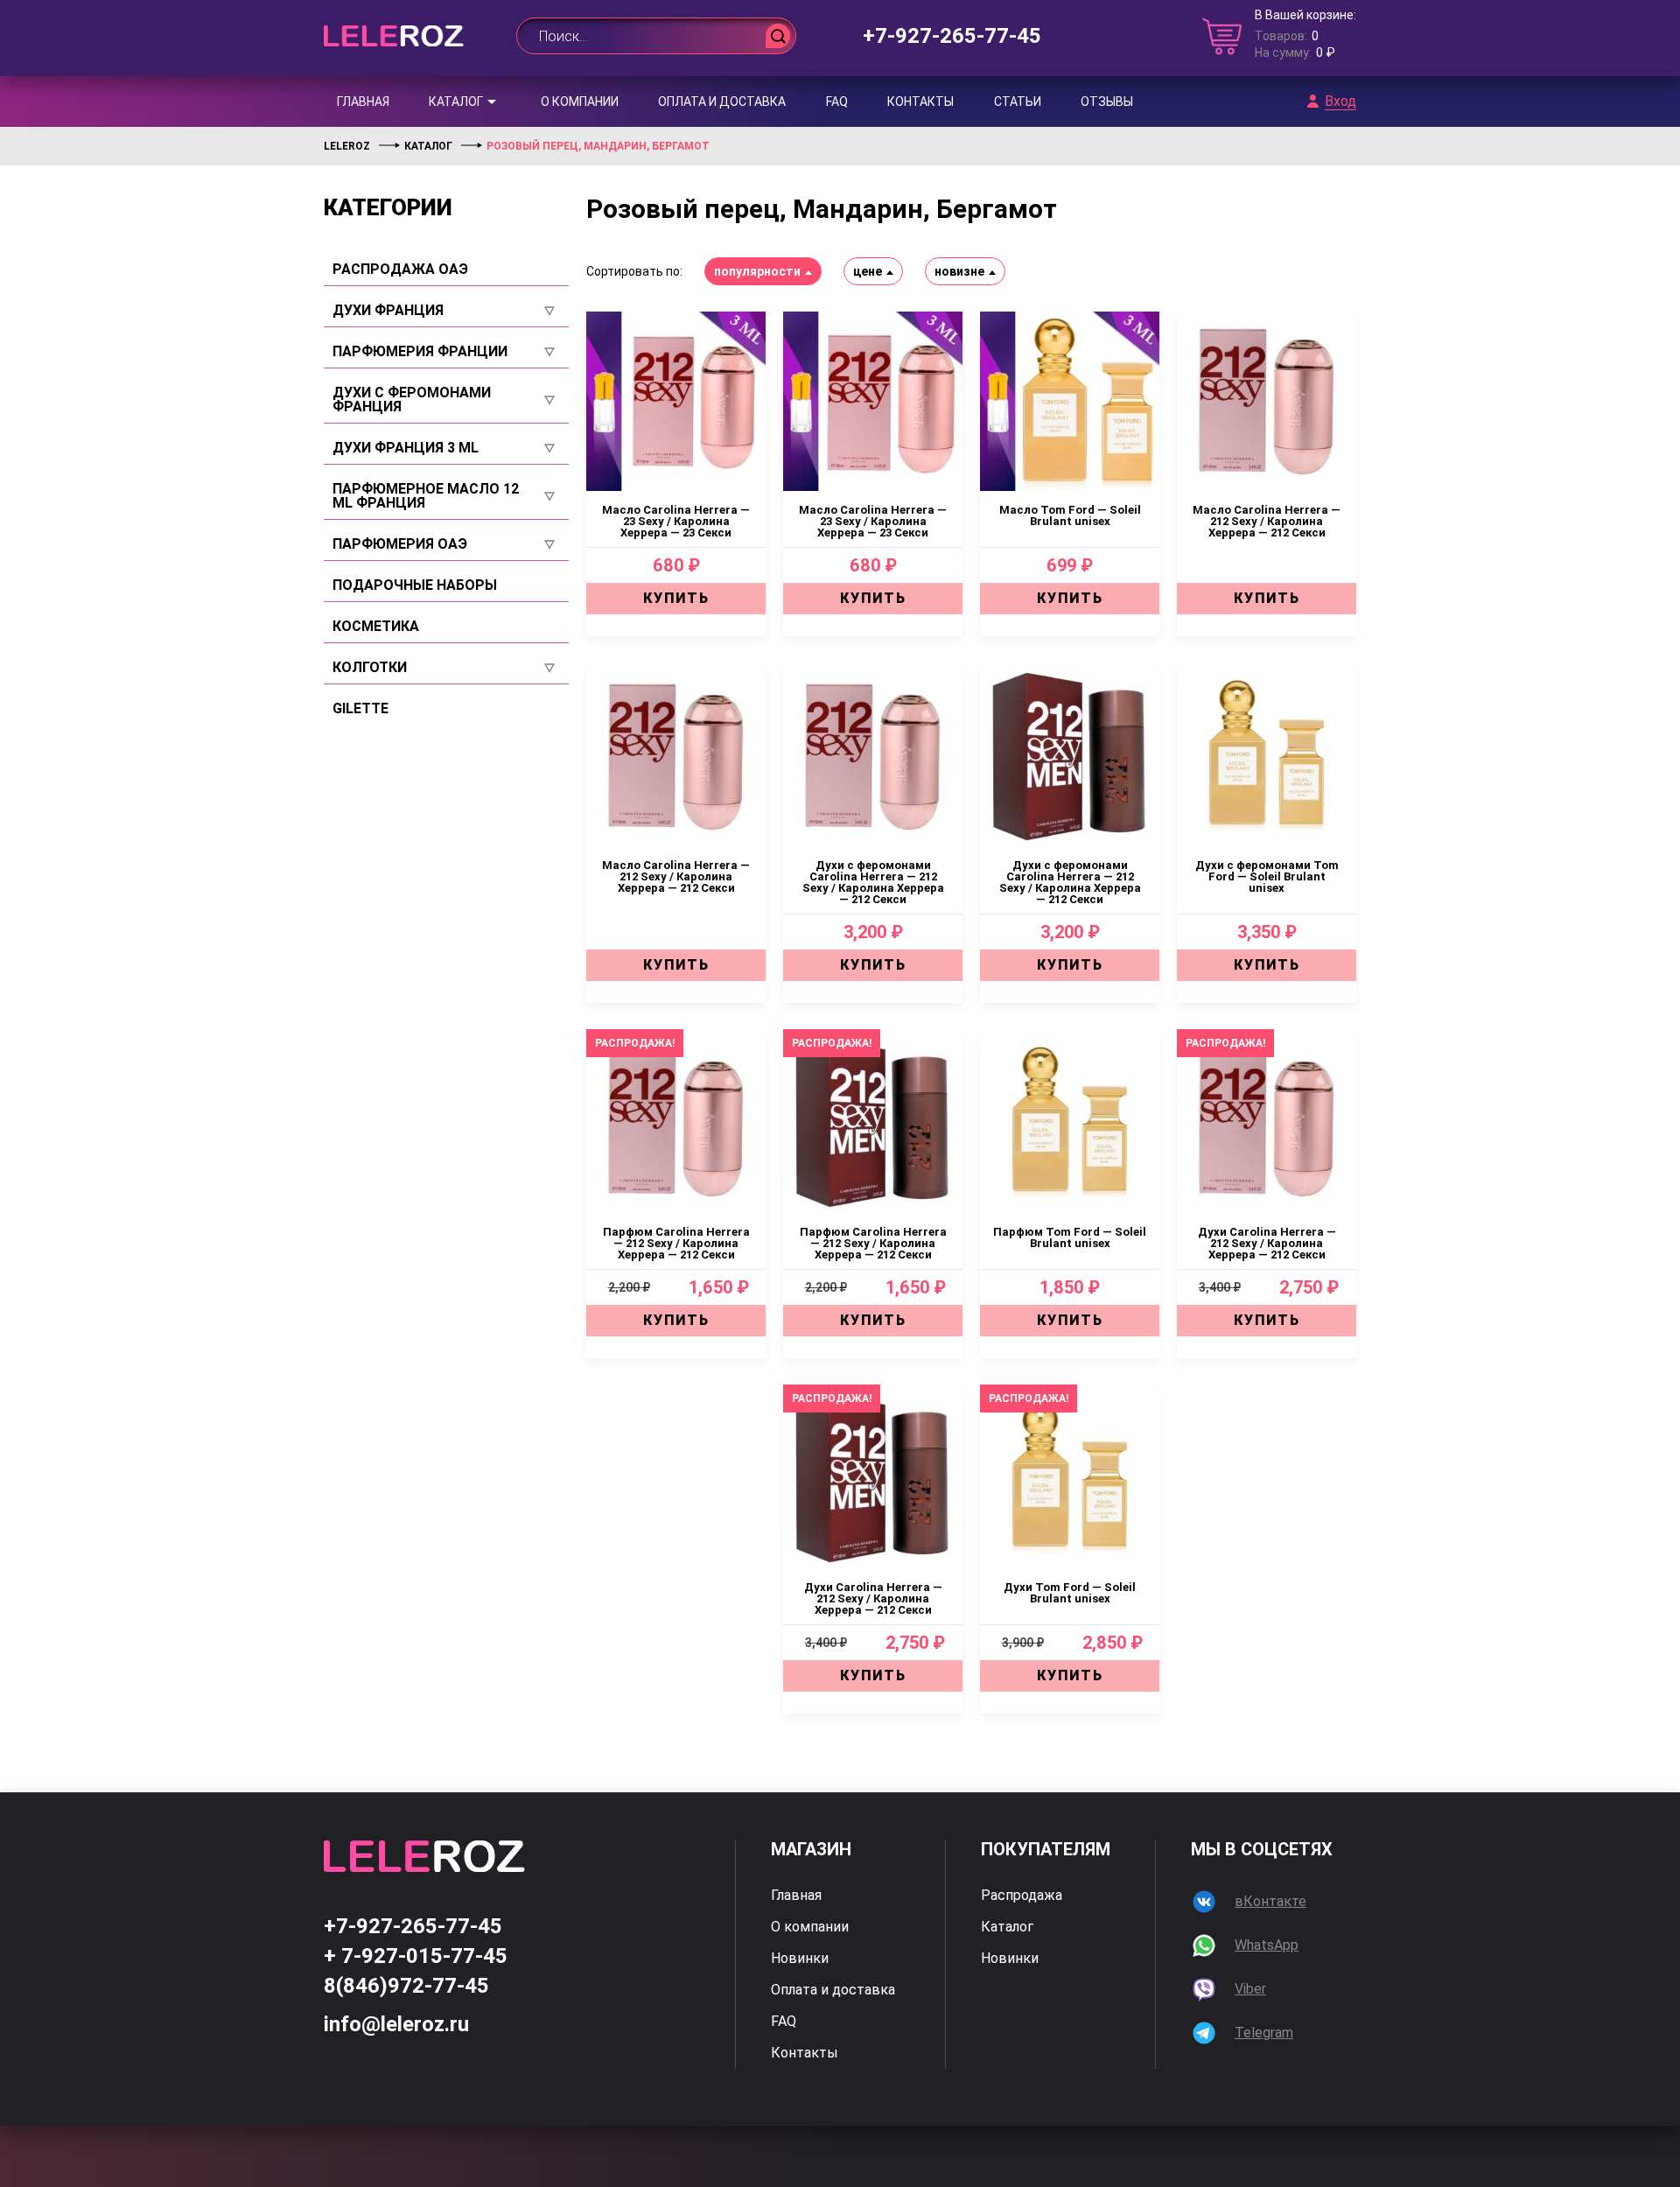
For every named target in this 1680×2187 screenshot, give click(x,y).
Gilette (360, 709)
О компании (580, 102)
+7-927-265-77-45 (952, 36)
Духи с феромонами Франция (412, 400)
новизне (959, 271)
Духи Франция (388, 311)
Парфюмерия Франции (420, 352)
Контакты (920, 102)
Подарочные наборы (415, 585)
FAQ (837, 102)
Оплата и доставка (722, 102)
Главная (363, 102)
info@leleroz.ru (396, 2024)
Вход (1340, 102)
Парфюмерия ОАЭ (400, 544)
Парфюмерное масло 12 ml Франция (426, 496)
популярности (757, 271)
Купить (676, 598)
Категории (388, 207)
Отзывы (1107, 102)
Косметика (376, 627)
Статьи (1018, 102)
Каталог (456, 102)
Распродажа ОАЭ (400, 270)
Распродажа (1022, 1896)
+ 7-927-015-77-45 (416, 1956)
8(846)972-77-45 (406, 1986)
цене (868, 271)
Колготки (370, 668)
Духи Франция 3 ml (406, 448)
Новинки (800, 1959)
